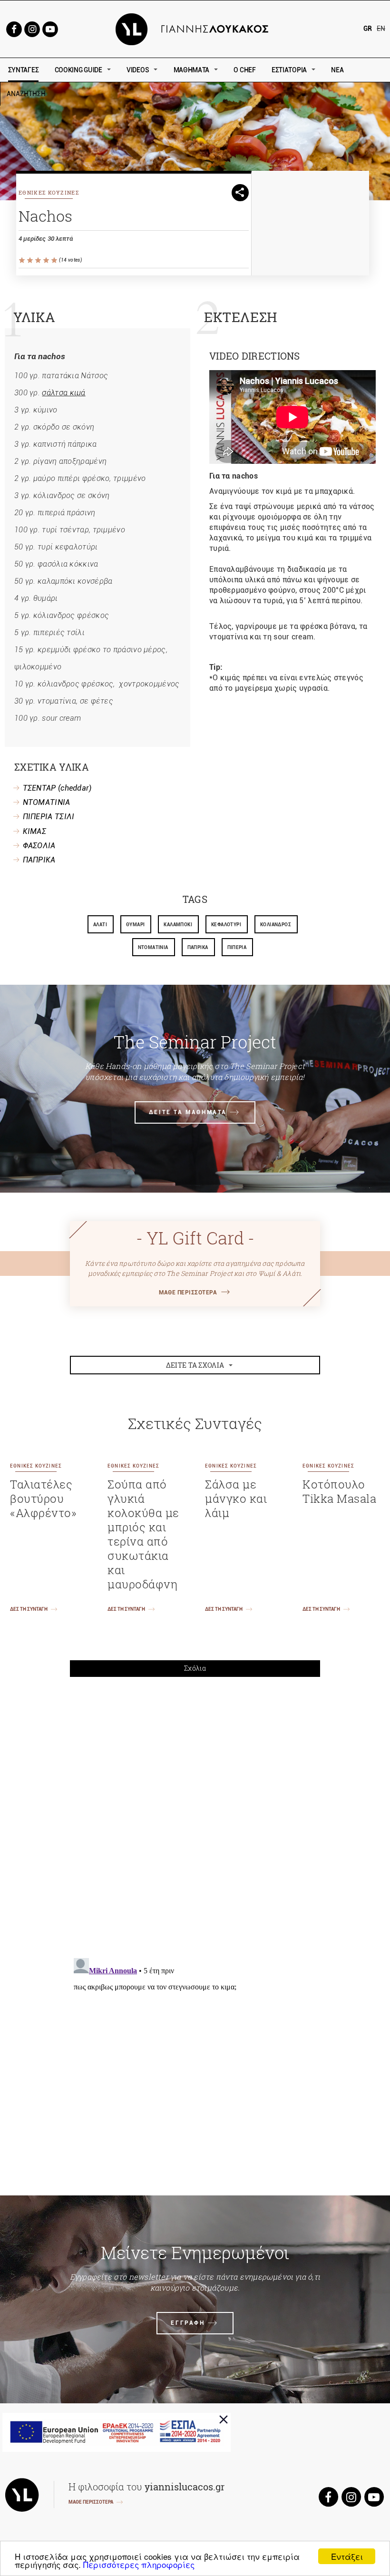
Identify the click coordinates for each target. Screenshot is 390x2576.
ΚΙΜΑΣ (35, 831)
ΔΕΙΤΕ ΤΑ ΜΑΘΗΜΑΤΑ (188, 1112)
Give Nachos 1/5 (23, 260)
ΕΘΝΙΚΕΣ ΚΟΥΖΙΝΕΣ (49, 192)
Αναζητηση (94, 94)
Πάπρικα (198, 947)
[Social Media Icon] (14, 28)
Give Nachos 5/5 (55, 260)
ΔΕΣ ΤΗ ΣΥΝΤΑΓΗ (29, 1609)
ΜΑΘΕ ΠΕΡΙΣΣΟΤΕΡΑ (188, 1293)
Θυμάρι (135, 925)
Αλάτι (100, 925)
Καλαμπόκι (178, 925)
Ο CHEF (244, 70)
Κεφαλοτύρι (226, 925)
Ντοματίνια (153, 947)
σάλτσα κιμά (63, 393)
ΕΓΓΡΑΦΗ (188, 2323)
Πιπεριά (237, 947)
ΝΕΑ (337, 70)
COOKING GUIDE (78, 70)
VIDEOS (138, 70)
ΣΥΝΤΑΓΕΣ (24, 70)
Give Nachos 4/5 (47, 260)
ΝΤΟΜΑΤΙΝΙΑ (47, 802)
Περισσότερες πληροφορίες (139, 2564)
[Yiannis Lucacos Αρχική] (195, 28)
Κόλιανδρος (276, 925)
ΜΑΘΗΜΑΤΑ (192, 70)
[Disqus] (195, 1816)
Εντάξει (347, 2556)
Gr (368, 29)
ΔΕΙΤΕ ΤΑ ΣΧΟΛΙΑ (195, 1365)
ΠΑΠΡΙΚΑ (39, 860)
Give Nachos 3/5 (39, 260)
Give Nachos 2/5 (31, 260)
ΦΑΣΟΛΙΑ (39, 846)
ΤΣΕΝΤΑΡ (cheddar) (57, 788)
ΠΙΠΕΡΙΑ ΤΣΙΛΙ (49, 817)
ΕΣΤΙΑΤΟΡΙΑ (289, 70)
